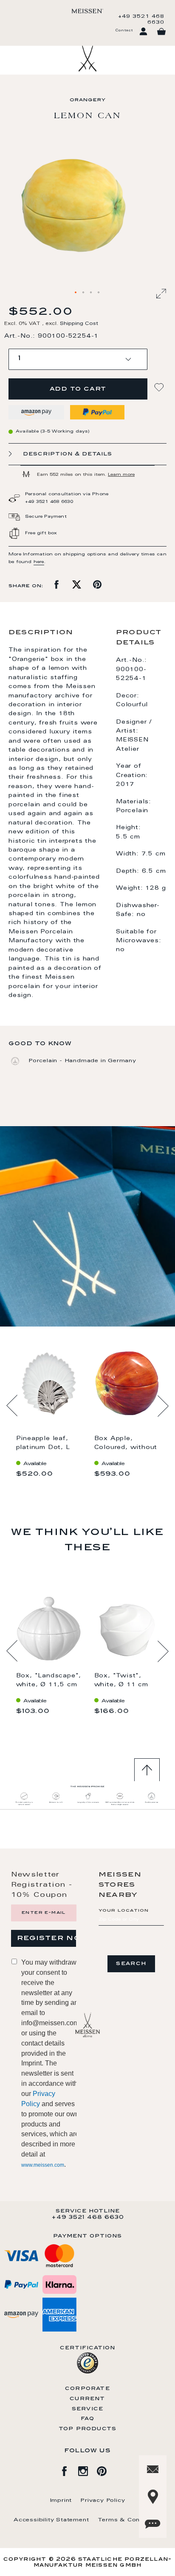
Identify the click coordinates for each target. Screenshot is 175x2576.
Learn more (121, 475)
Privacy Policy (103, 2501)
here (39, 562)
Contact (124, 31)
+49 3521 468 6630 (141, 19)
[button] (76, 293)
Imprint (61, 2501)
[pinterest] (106, 2470)
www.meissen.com (43, 2165)
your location (124, 1911)
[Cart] (161, 32)
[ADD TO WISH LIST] (160, 387)
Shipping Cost (79, 324)
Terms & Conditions (130, 2520)
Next (163, 1406)
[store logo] (87, 11)
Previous (12, 1406)
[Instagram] (87, 2470)
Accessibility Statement (51, 2520)
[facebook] (69, 2470)
